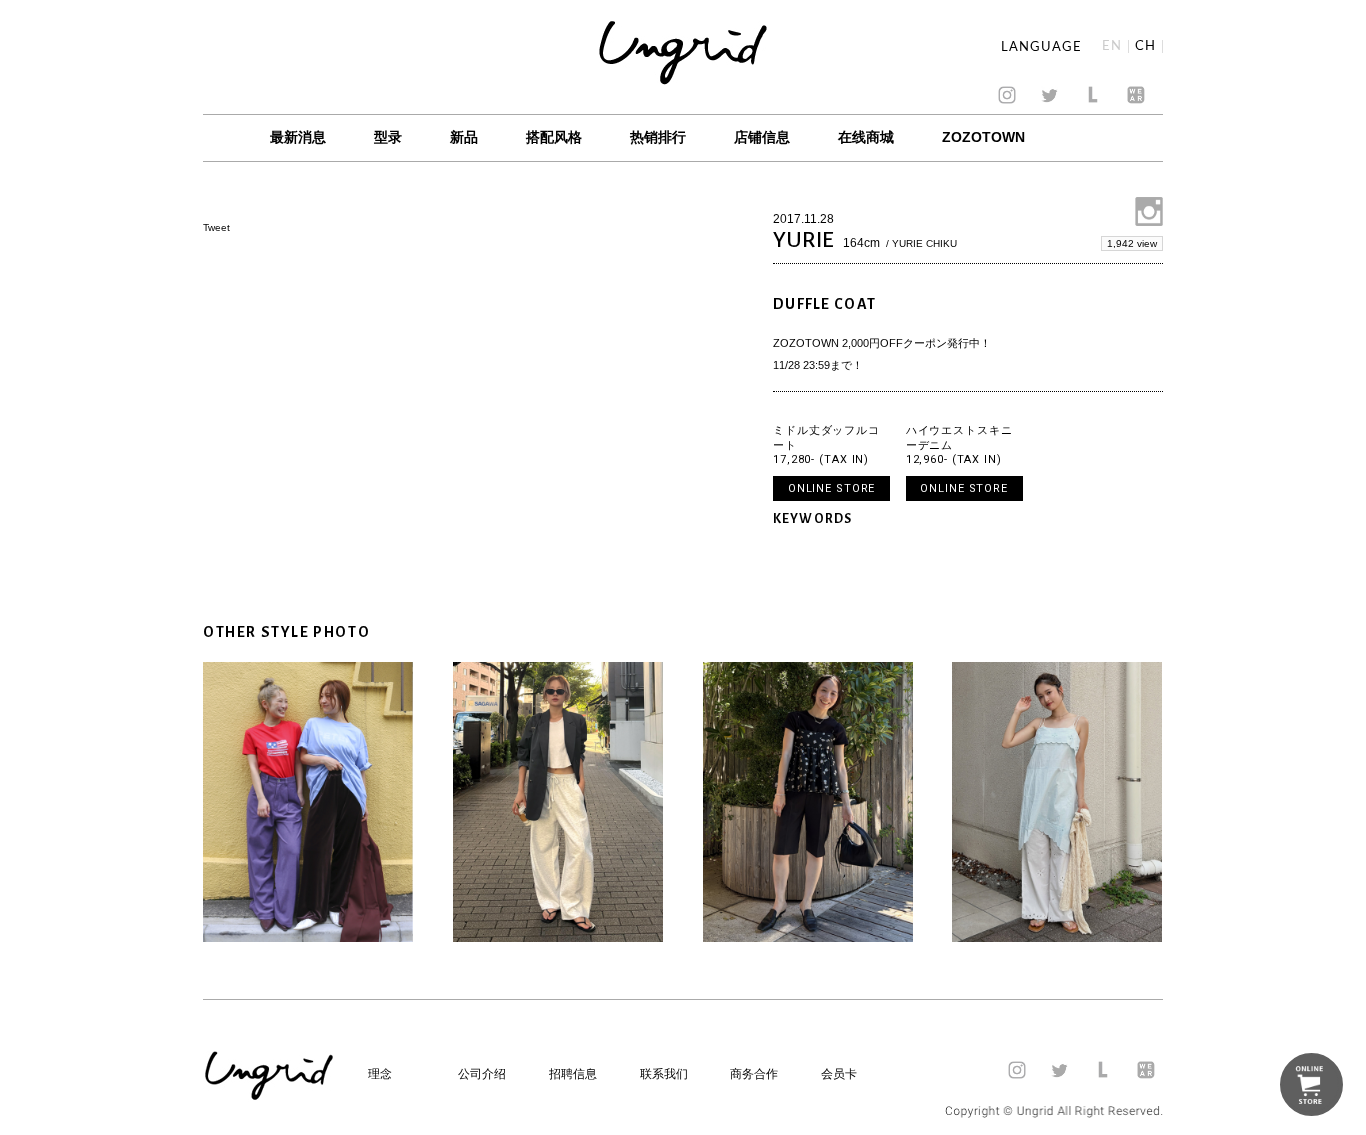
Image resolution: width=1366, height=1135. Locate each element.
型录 (388, 137)
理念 (380, 1074)
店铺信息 (762, 137)
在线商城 (866, 137)
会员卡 (839, 1074)
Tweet (216, 227)
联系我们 (664, 1074)
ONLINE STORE (832, 488)
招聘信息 (573, 1074)
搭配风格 (554, 137)
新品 (464, 137)
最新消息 (298, 137)
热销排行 (658, 137)
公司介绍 (482, 1074)
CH (1145, 46)
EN (1112, 46)
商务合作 (754, 1074)
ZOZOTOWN (983, 137)
